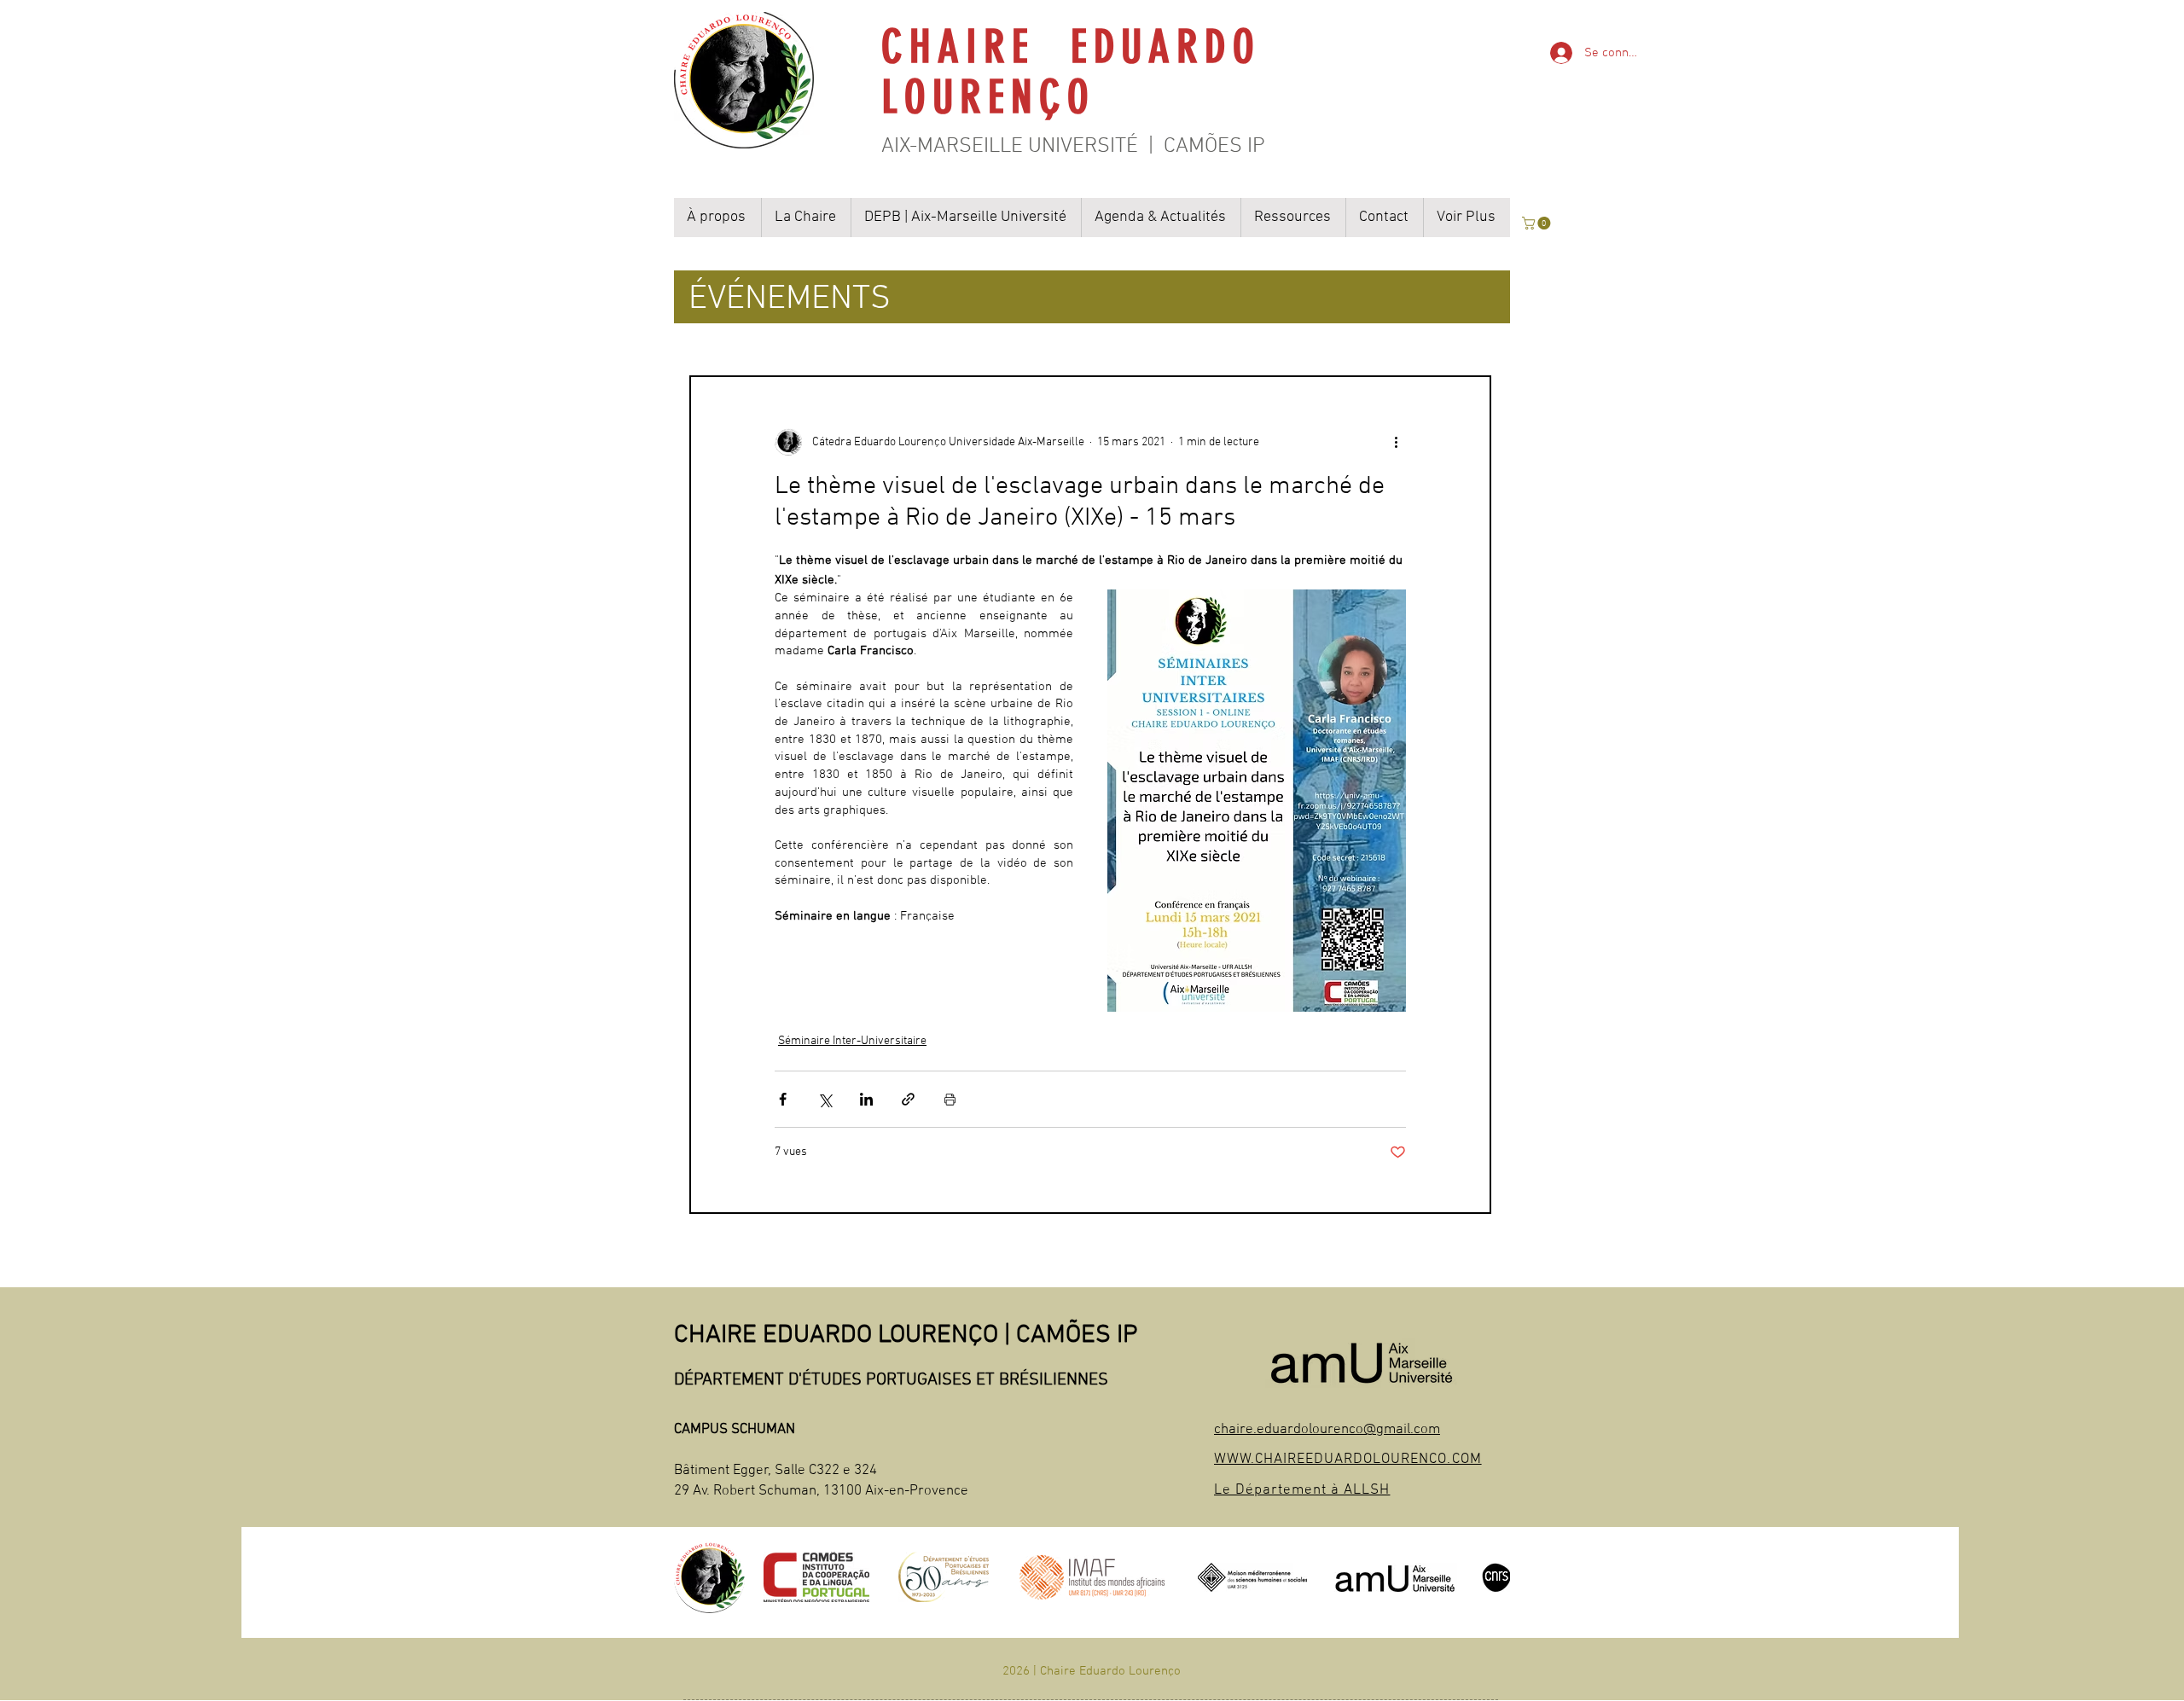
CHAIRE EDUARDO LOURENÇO (1080, 72)
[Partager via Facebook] (783, 1099)
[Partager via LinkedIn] (866, 1099)
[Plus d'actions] (1396, 442)
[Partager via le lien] (908, 1099)
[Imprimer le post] (950, 1099)
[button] (1538, 223)
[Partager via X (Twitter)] (825, 1099)
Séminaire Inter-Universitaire (852, 1041)
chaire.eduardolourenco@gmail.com (1327, 1430)
